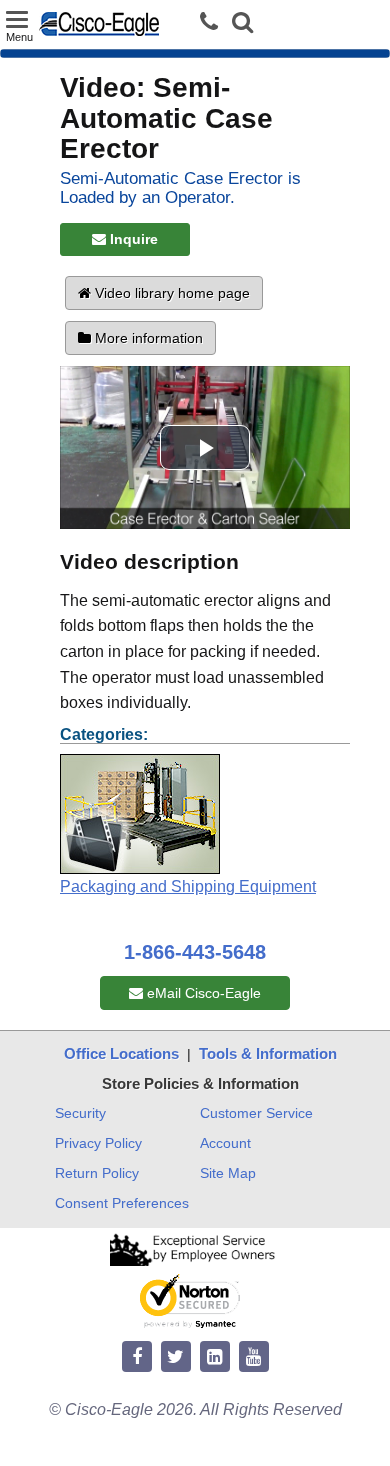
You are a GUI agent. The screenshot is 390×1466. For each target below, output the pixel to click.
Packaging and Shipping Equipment (188, 886)
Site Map (228, 1173)
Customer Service (256, 1113)
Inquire (132, 239)
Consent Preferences (122, 1203)
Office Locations (121, 1053)
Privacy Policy (98, 1143)
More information (147, 338)
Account (225, 1143)
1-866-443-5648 (195, 952)
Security (80, 1113)
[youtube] (254, 1357)
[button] (242, 24)
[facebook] (137, 1357)
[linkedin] (215, 1357)
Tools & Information (268, 1053)
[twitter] (176, 1357)
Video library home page (170, 293)
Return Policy (97, 1173)
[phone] (214, 22)
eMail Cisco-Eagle (202, 993)
